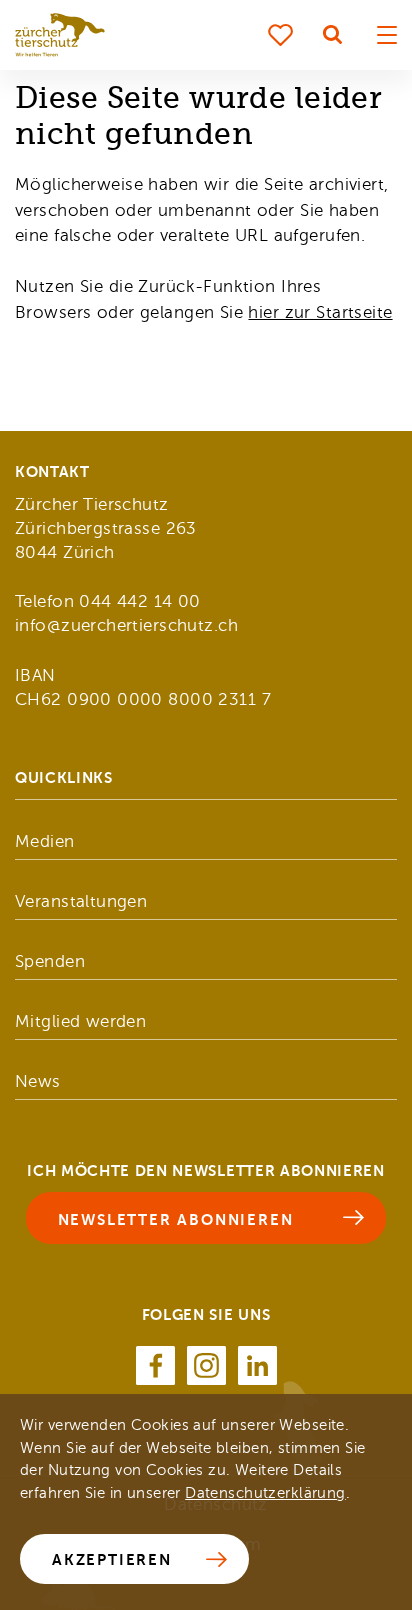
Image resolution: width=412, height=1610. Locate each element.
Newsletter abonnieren (176, 1219)
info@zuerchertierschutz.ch (126, 625)
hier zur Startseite (320, 312)
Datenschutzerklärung (265, 1493)
